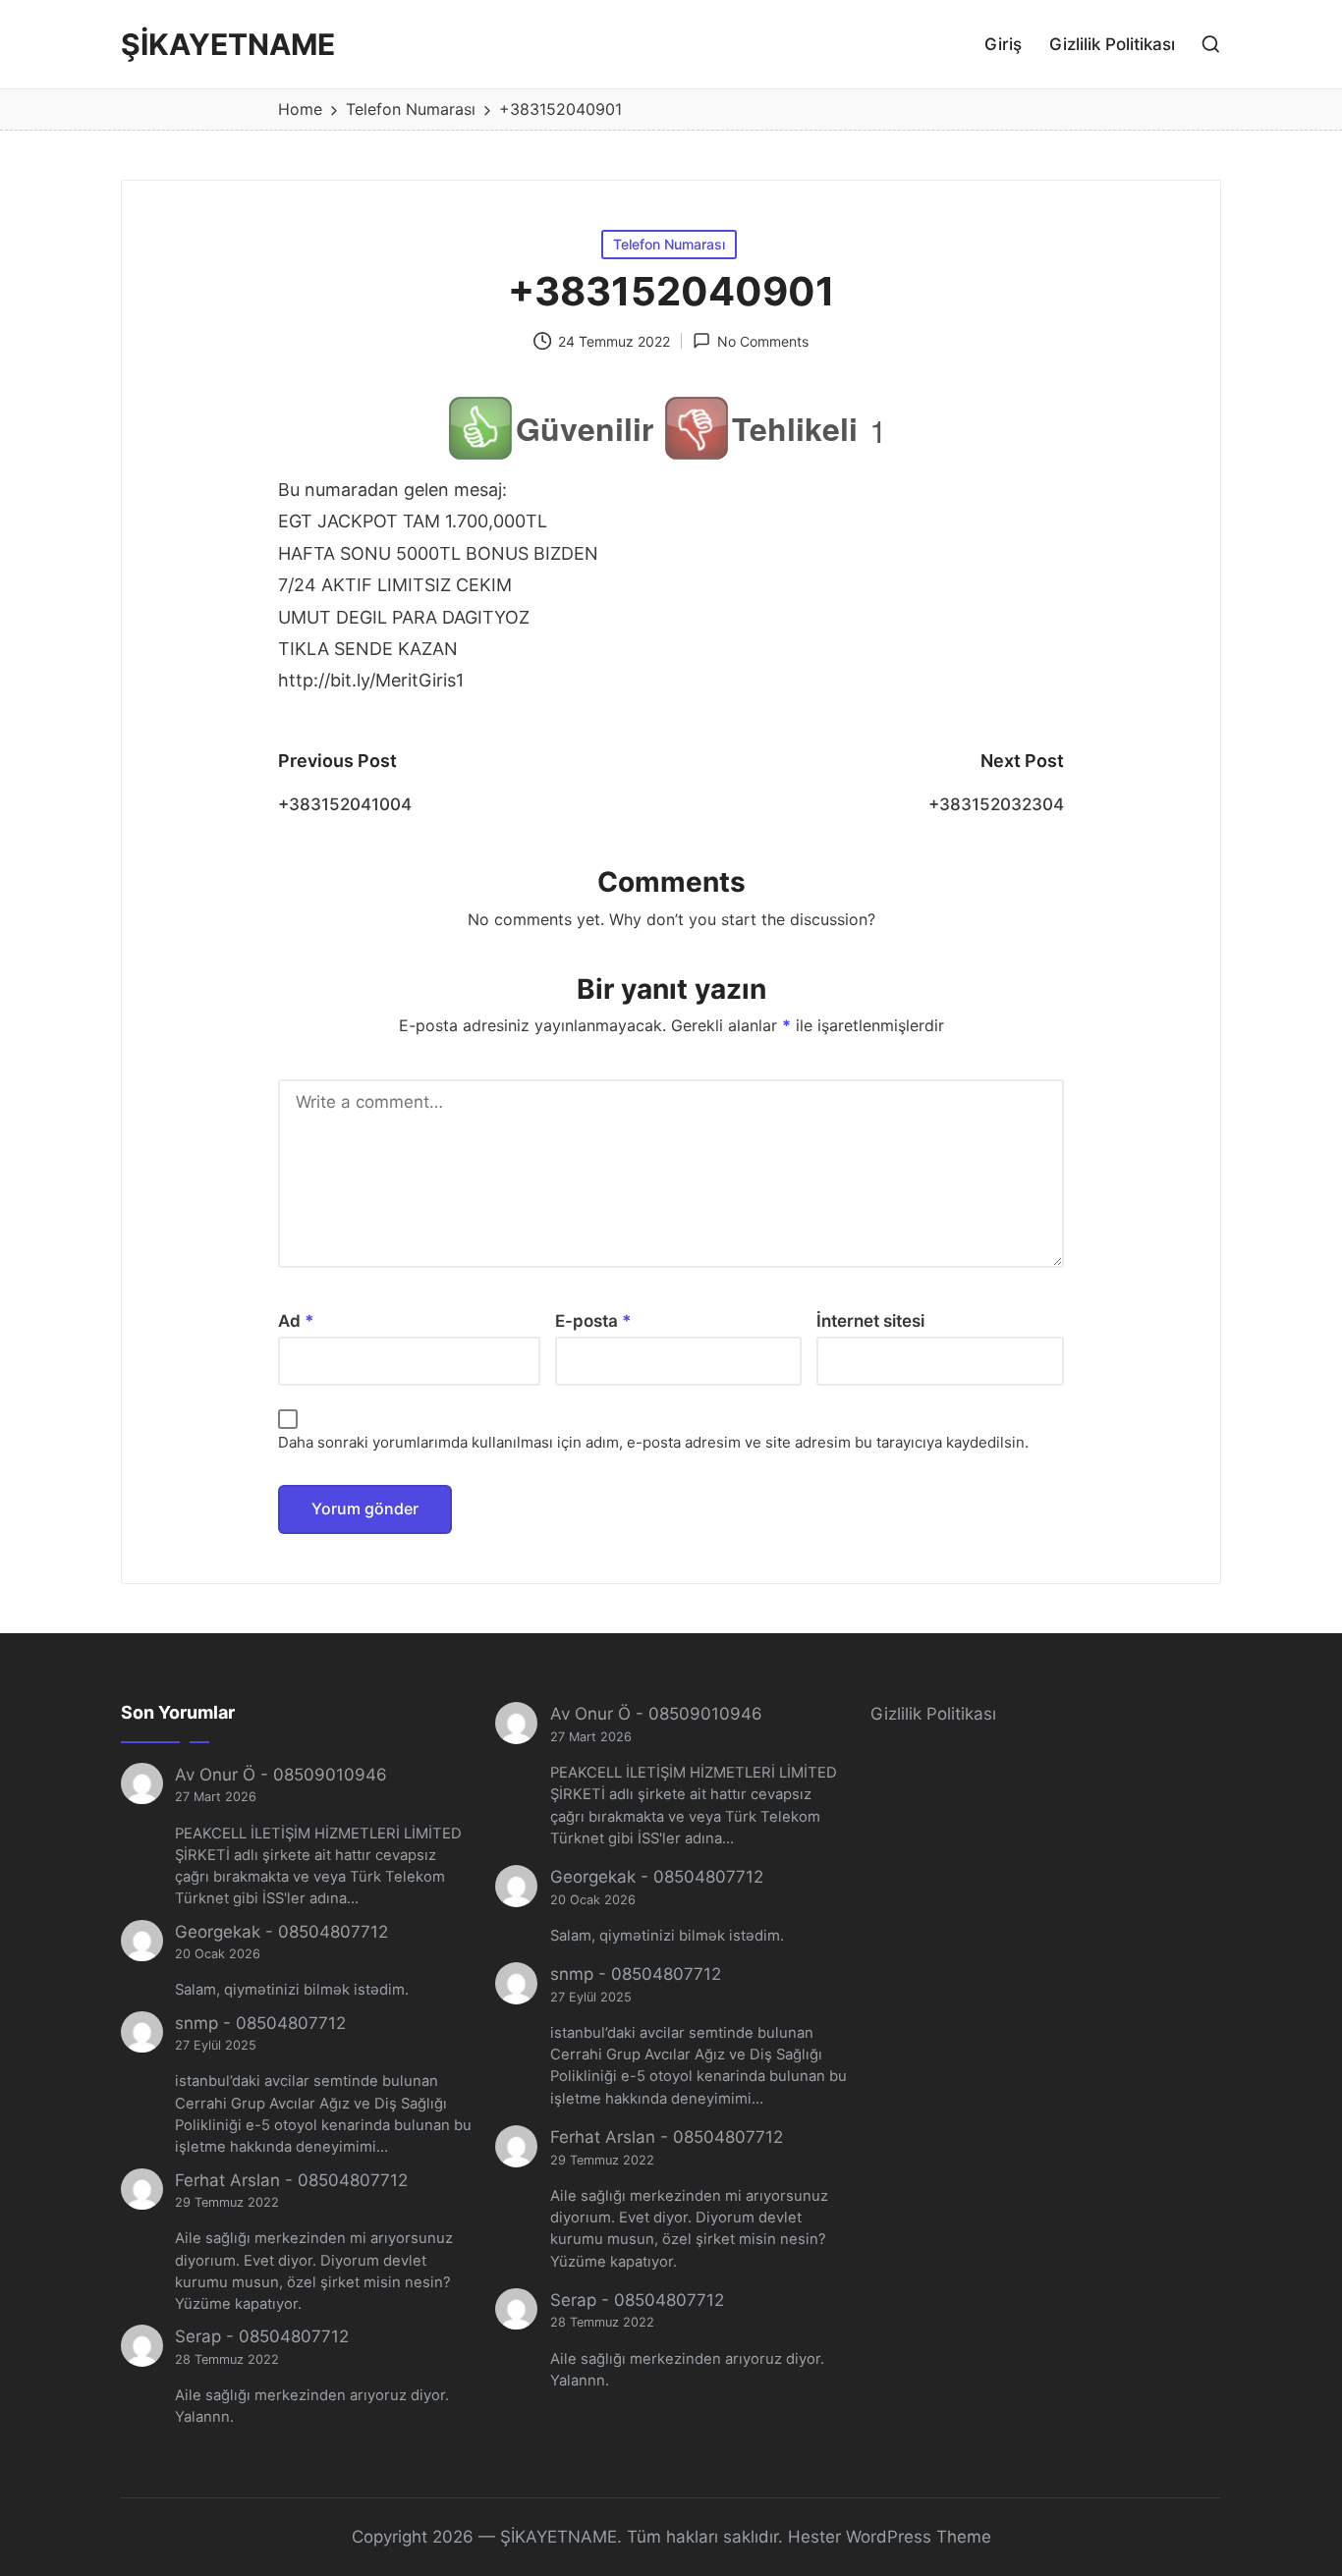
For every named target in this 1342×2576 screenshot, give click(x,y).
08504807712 (333, 1932)
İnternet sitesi (870, 1321)
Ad (296, 1321)
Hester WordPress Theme (890, 2537)
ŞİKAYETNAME (228, 45)
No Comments (763, 341)
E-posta (593, 1321)
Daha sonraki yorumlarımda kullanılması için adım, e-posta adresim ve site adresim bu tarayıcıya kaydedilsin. (653, 1442)
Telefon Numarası (669, 244)
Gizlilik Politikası (933, 1714)
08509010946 (330, 1775)
